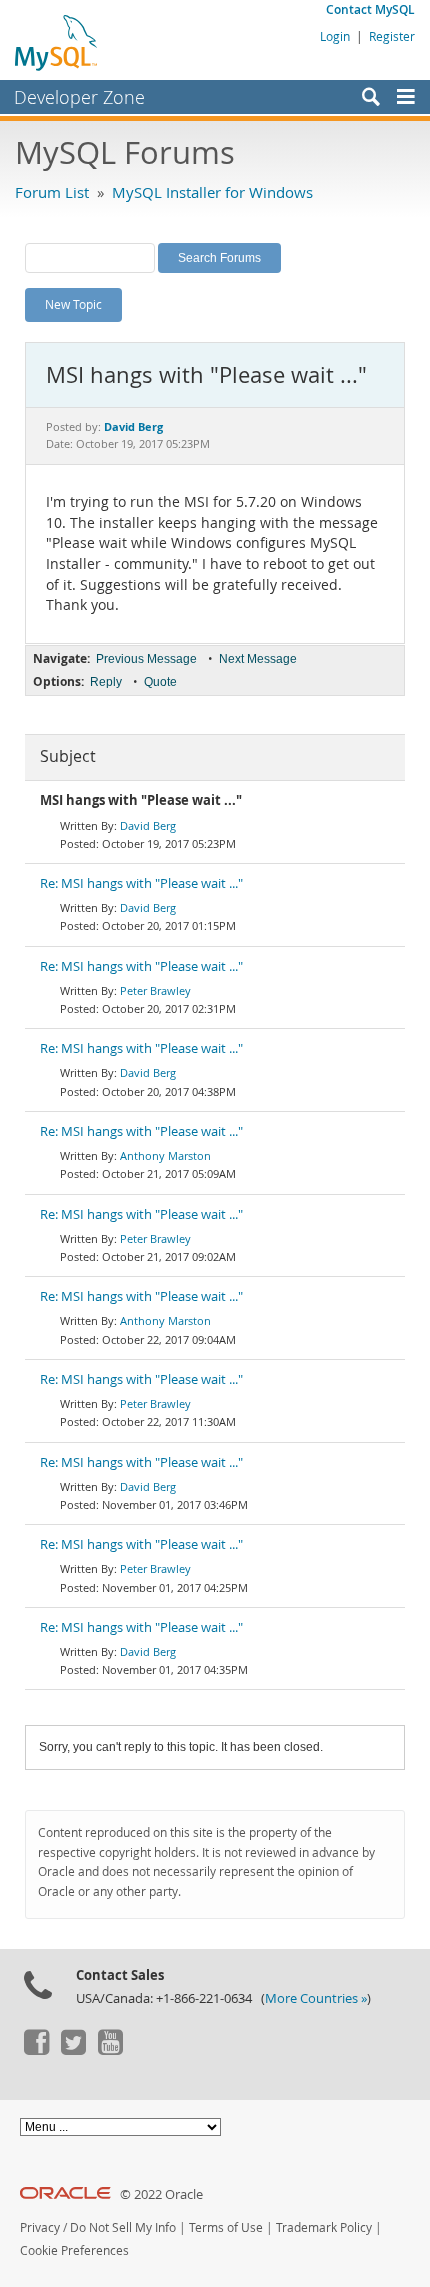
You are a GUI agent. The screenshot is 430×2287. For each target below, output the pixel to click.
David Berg (148, 825)
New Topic (73, 304)
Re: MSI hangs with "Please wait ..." (141, 883)
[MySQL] (57, 42)
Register (392, 36)
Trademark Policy (324, 2227)
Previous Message (146, 659)
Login (335, 36)
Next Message (258, 659)
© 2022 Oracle (161, 2194)
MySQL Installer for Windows (212, 192)
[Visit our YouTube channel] (110, 2050)
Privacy (40, 2227)
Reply (106, 682)
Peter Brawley (155, 990)
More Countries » (316, 1998)
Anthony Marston (165, 1155)
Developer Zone (79, 97)
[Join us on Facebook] (36, 2050)
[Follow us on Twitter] (73, 2050)
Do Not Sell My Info (123, 2227)
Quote (160, 682)
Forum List (52, 192)
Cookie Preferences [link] (74, 2250)
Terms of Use (226, 2227)
